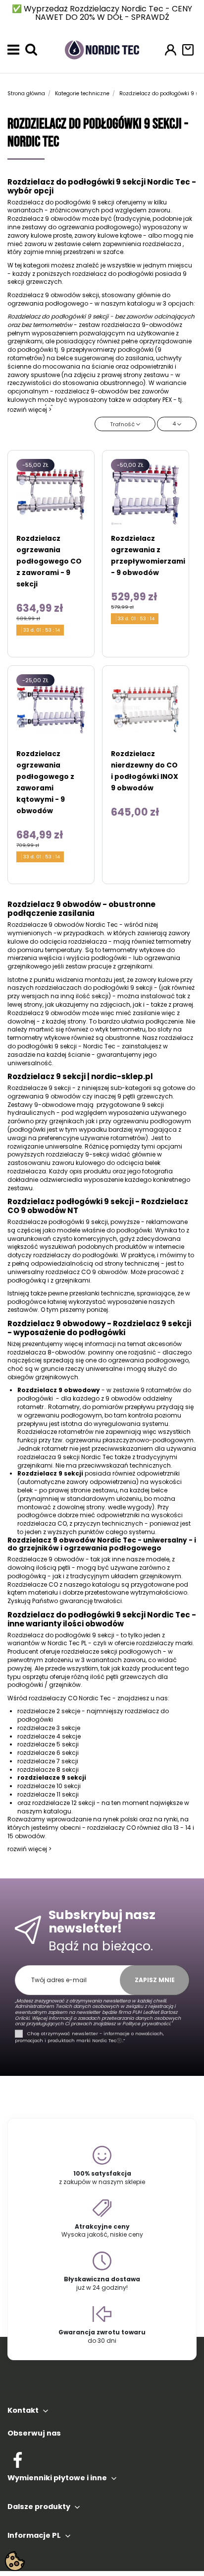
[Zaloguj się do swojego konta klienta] (171, 50)
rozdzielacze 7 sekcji (48, 1761)
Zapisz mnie (155, 1980)
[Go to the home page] (102, 49)
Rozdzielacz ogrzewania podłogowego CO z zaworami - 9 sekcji (49, 561)
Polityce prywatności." (147, 2024)
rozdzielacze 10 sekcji (49, 1786)
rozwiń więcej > (29, 410)
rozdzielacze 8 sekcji (48, 1770)
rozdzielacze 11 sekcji (48, 1794)
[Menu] (13, 50)
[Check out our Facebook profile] (18, 2458)
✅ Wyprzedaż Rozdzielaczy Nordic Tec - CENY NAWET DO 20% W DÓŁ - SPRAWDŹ (102, 13)
